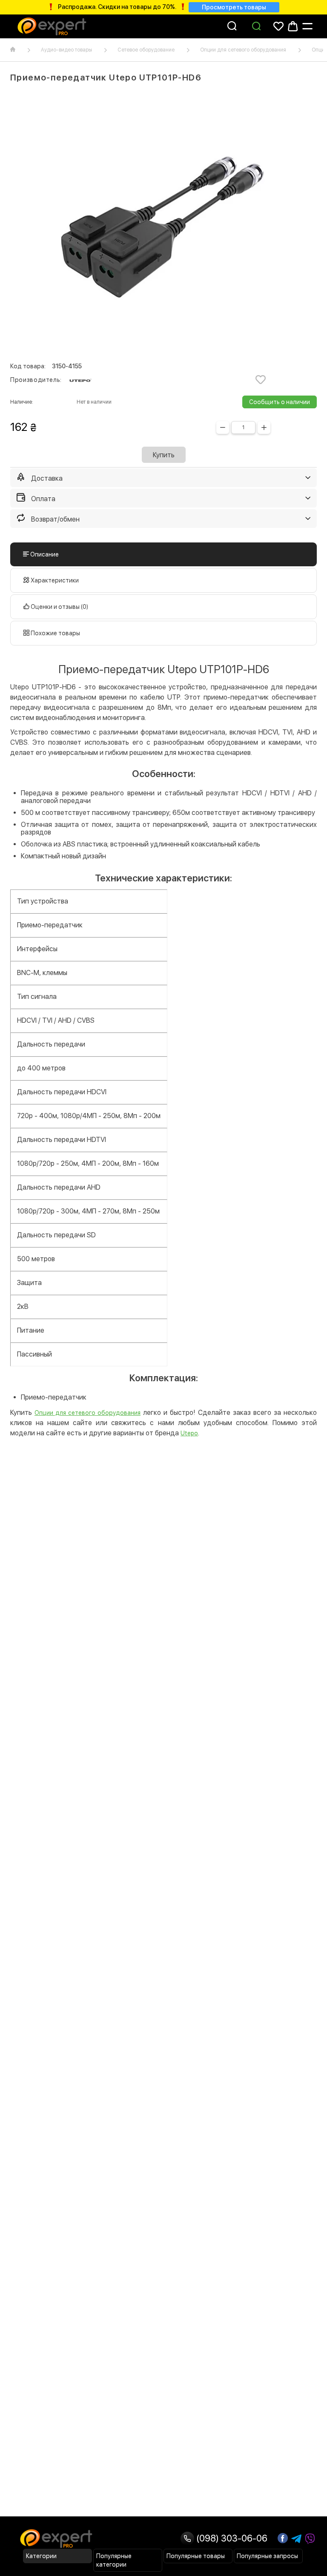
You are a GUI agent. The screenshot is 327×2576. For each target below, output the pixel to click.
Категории (41, 2556)
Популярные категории (114, 2560)
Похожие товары (55, 633)
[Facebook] (283, 2538)
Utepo (189, 1433)
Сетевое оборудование (146, 50)
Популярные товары (196, 2556)
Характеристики (54, 580)
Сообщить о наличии (280, 402)
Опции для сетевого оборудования (243, 50)
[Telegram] (296, 2539)
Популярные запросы (267, 2556)
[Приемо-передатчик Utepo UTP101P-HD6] (163, 223)
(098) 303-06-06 (231, 2538)
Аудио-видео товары (66, 50)
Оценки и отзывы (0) (59, 607)
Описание (44, 554)
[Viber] (310, 2539)
